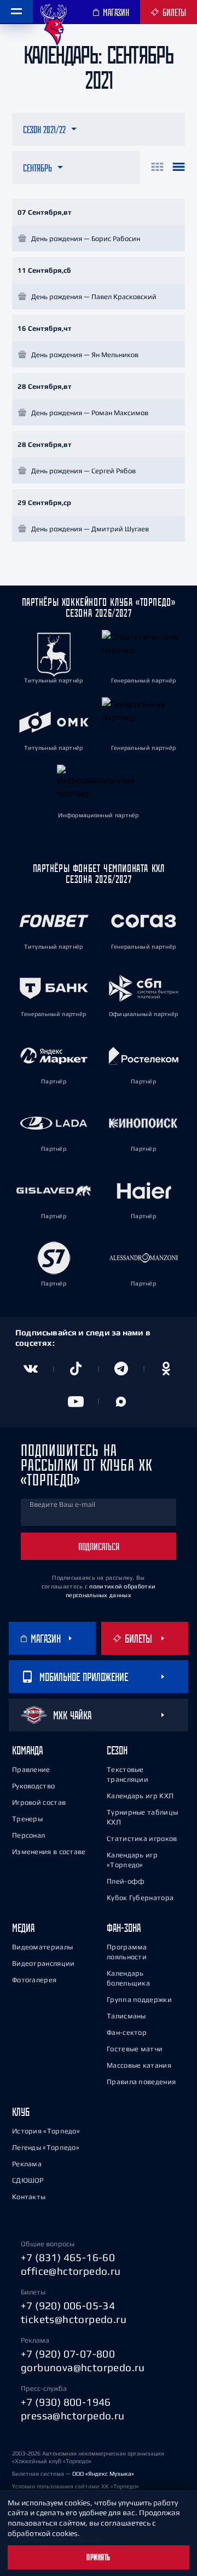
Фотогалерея (34, 1980)
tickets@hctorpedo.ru (74, 2319)
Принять (99, 2557)
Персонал (28, 1835)
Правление (31, 1769)
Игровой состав (39, 1802)
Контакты (29, 2197)
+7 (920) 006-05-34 (68, 2305)
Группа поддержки (139, 2000)
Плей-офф (126, 1881)
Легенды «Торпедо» (46, 2147)
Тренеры (27, 1819)
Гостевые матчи (135, 2049)
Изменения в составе (49, 1852)
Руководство (33, 1786)
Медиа (23, 1928)
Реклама (27, 2164)
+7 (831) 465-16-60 (68, 2257)
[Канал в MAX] (121, 1402)
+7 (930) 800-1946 (66, 2402)
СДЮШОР (28, 2180)
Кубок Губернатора (140, 1898)
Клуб (21, 2112)
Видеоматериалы (42, 1947)
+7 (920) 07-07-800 (68, 2354)
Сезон (117, 1750)
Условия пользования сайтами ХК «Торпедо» (76, 2486)
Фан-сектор (127, 2032)
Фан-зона (124, 1928)
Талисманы (126, 2016)
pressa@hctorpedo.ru (73, 2416)
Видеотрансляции (44, 1963)
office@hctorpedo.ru (71, 2271)
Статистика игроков (142, 1838)
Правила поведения (141, 2082)
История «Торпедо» (46, 2131)
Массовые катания (139, 2065)
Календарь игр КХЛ (140, 1796)
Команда (27, 1750)
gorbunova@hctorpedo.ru (83, 2367)
